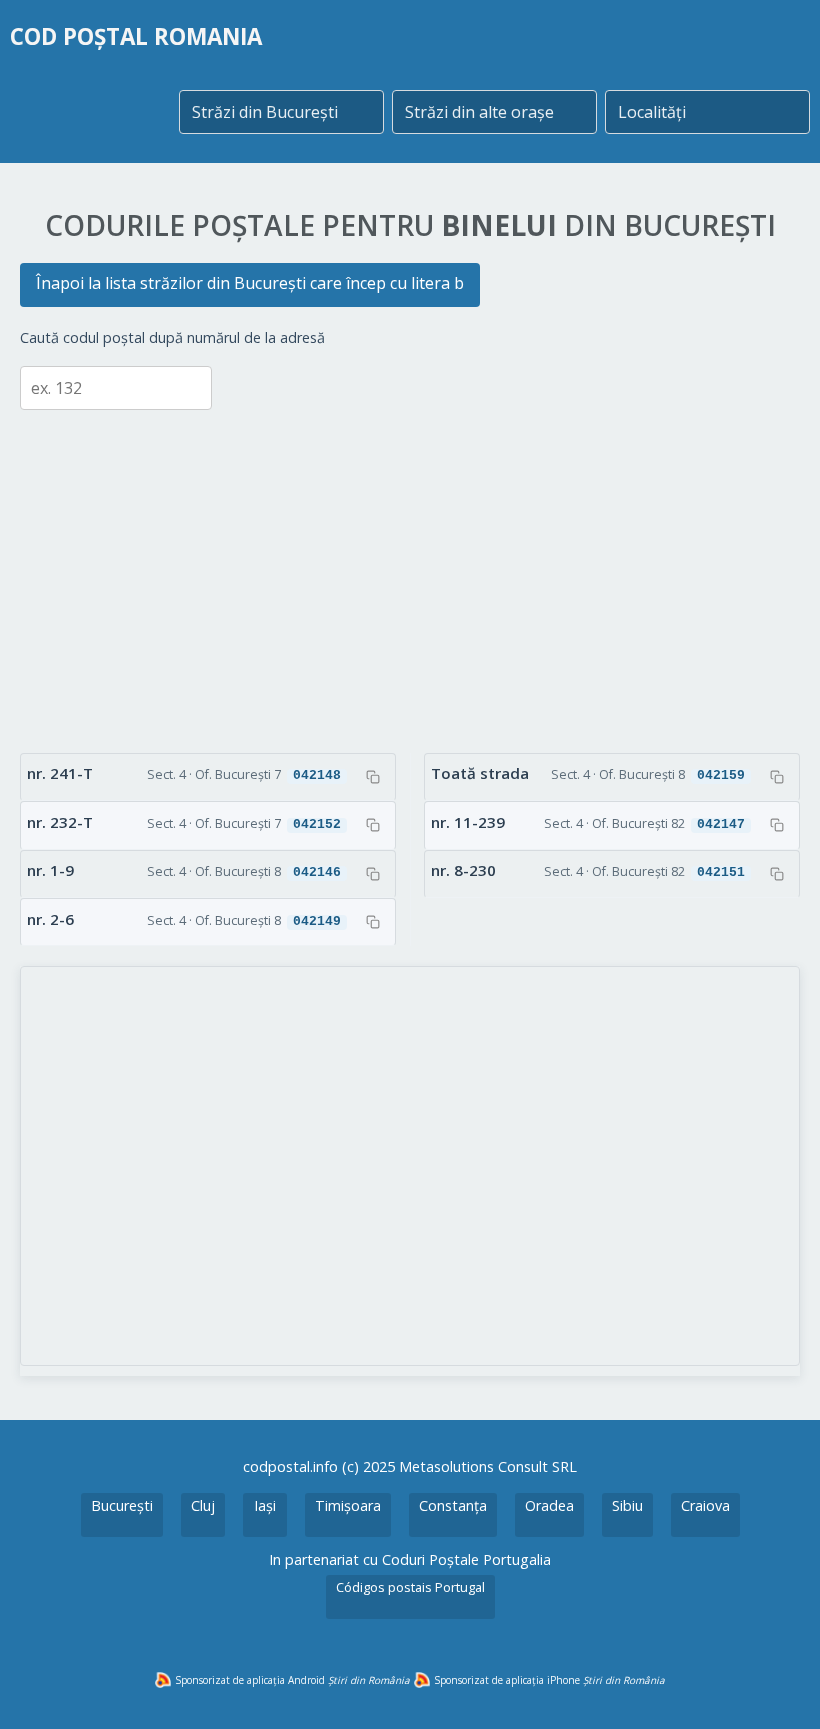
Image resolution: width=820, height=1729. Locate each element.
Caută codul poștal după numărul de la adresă (172, 337)
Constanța (453, 1505)
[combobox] (281, 112)
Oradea (549, 1505)
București (122, 1505)
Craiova (705, 1505)
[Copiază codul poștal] (373, 777)
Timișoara (348, 1505)
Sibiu (627, 1505)
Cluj (203, 1505)
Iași (265, 1505)
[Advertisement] (410, 567)
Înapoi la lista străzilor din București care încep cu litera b (250, 283)
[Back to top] (778, 1687)
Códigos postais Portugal (410, 1587)
